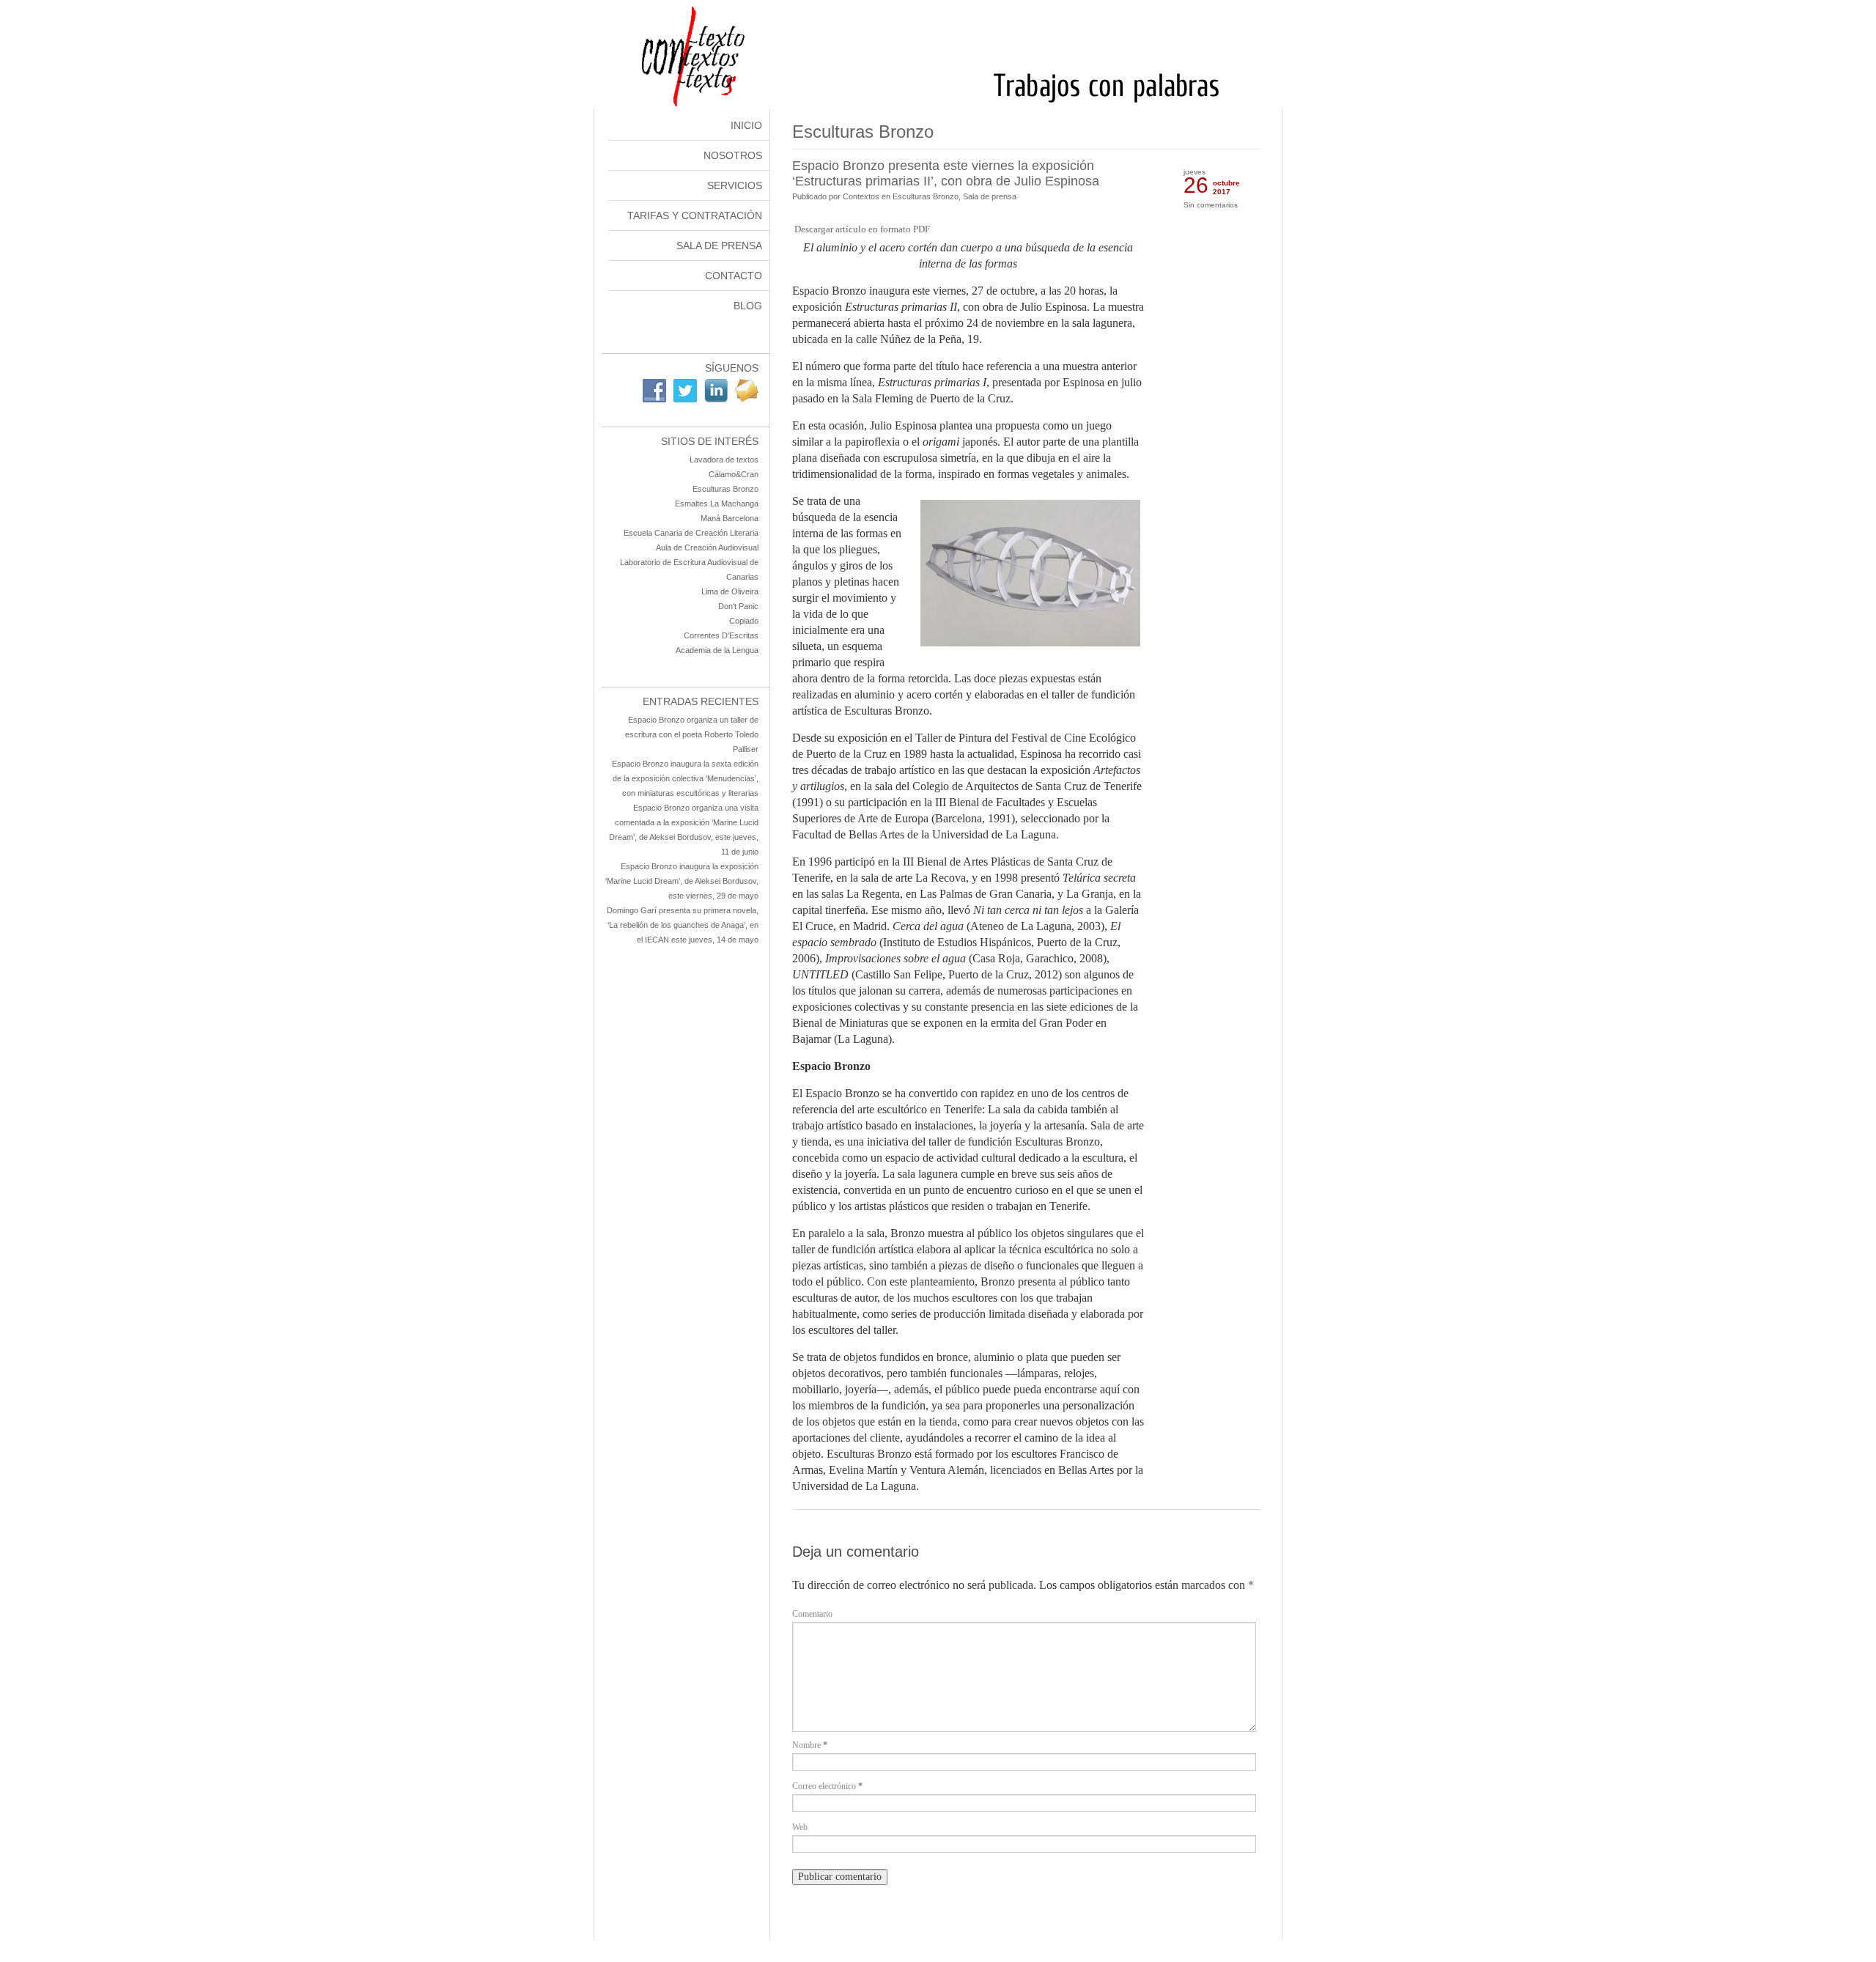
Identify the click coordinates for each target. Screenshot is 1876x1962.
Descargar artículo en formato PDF (862, 229)
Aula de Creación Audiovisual (707, 547)
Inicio (746, 125)
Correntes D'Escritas (721, 635)
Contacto (734, 276)
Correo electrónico (827, 1786)
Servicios (735, 185)
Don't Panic (738, 606)
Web (800, 1827)
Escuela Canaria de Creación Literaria (691, 533)
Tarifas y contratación (695, 215)
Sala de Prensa (719, 246)
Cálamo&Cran (734, 474)
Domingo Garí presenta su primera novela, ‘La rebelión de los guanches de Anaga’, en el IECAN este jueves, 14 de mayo (683, 925)
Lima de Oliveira (730, 591)
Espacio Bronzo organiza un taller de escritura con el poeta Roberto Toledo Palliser (692, 734)
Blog (748, 306)
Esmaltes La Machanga (717, 504)
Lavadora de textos (724, 460)
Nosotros (733, 155)
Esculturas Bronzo (725, 489)
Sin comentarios (1211, 205)
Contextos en (868, 196)
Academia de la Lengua (717, 650)
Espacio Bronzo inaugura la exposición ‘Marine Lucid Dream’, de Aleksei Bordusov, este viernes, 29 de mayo (682, 881)
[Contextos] (938, 107)
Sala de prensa (990, 196)
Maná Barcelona (730, 518)
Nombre (810, 1745)
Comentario (812, 1614)
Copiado (744, 621)
